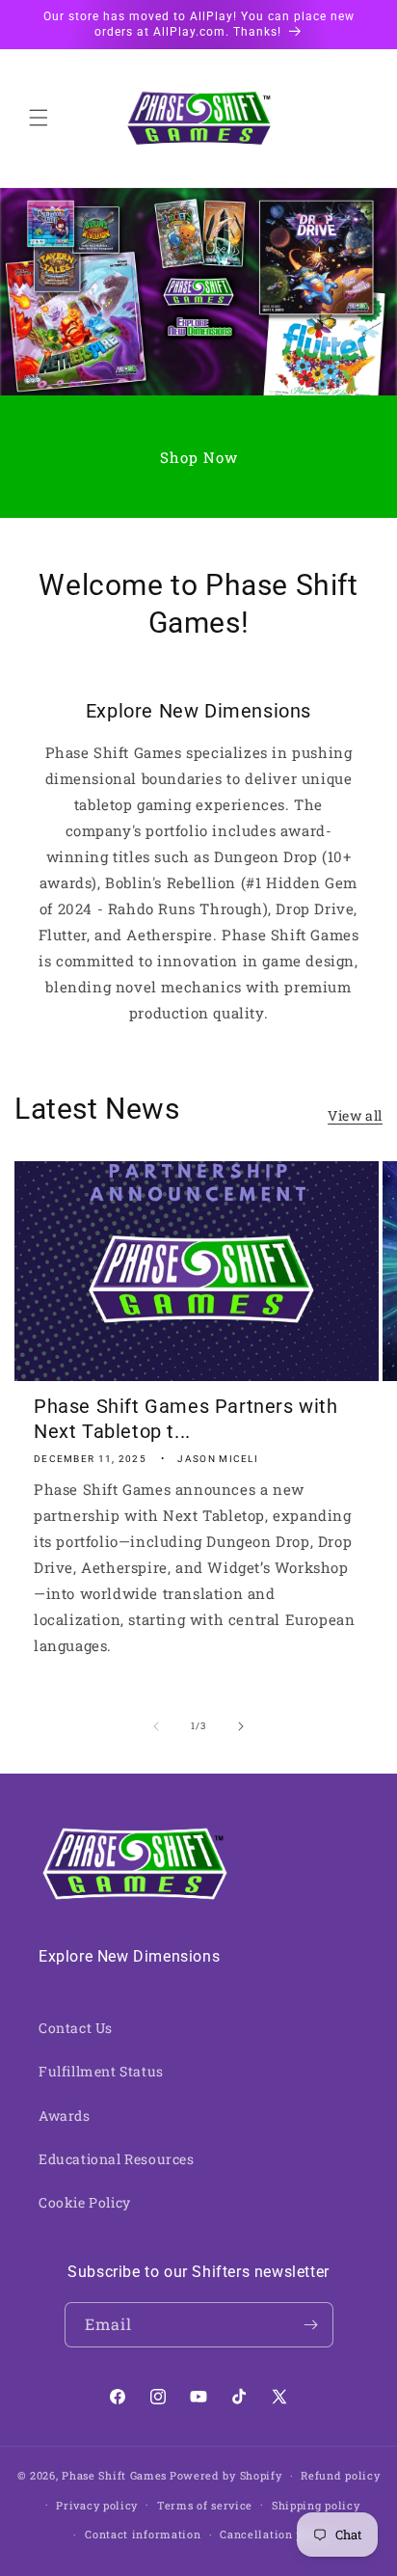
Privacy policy (97, 2505)
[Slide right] (241, 1726)
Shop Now (199, 457)
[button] (39, 118)
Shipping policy (316, 2505)
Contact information (143, 2534)
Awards (65, 2115)
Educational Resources (117, 2159)
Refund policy (340, 2475)
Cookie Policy (85, 2202)
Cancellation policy (275, 2534)
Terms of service (205, 2505)
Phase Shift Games (114, 2475)
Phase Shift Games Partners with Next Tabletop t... (186, 1419)
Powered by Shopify (226, 2475)
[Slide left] (156, 1726)
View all (355, 1115)
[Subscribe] (311, 2325)
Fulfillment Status (101, 2071)
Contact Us (76, 2028)
